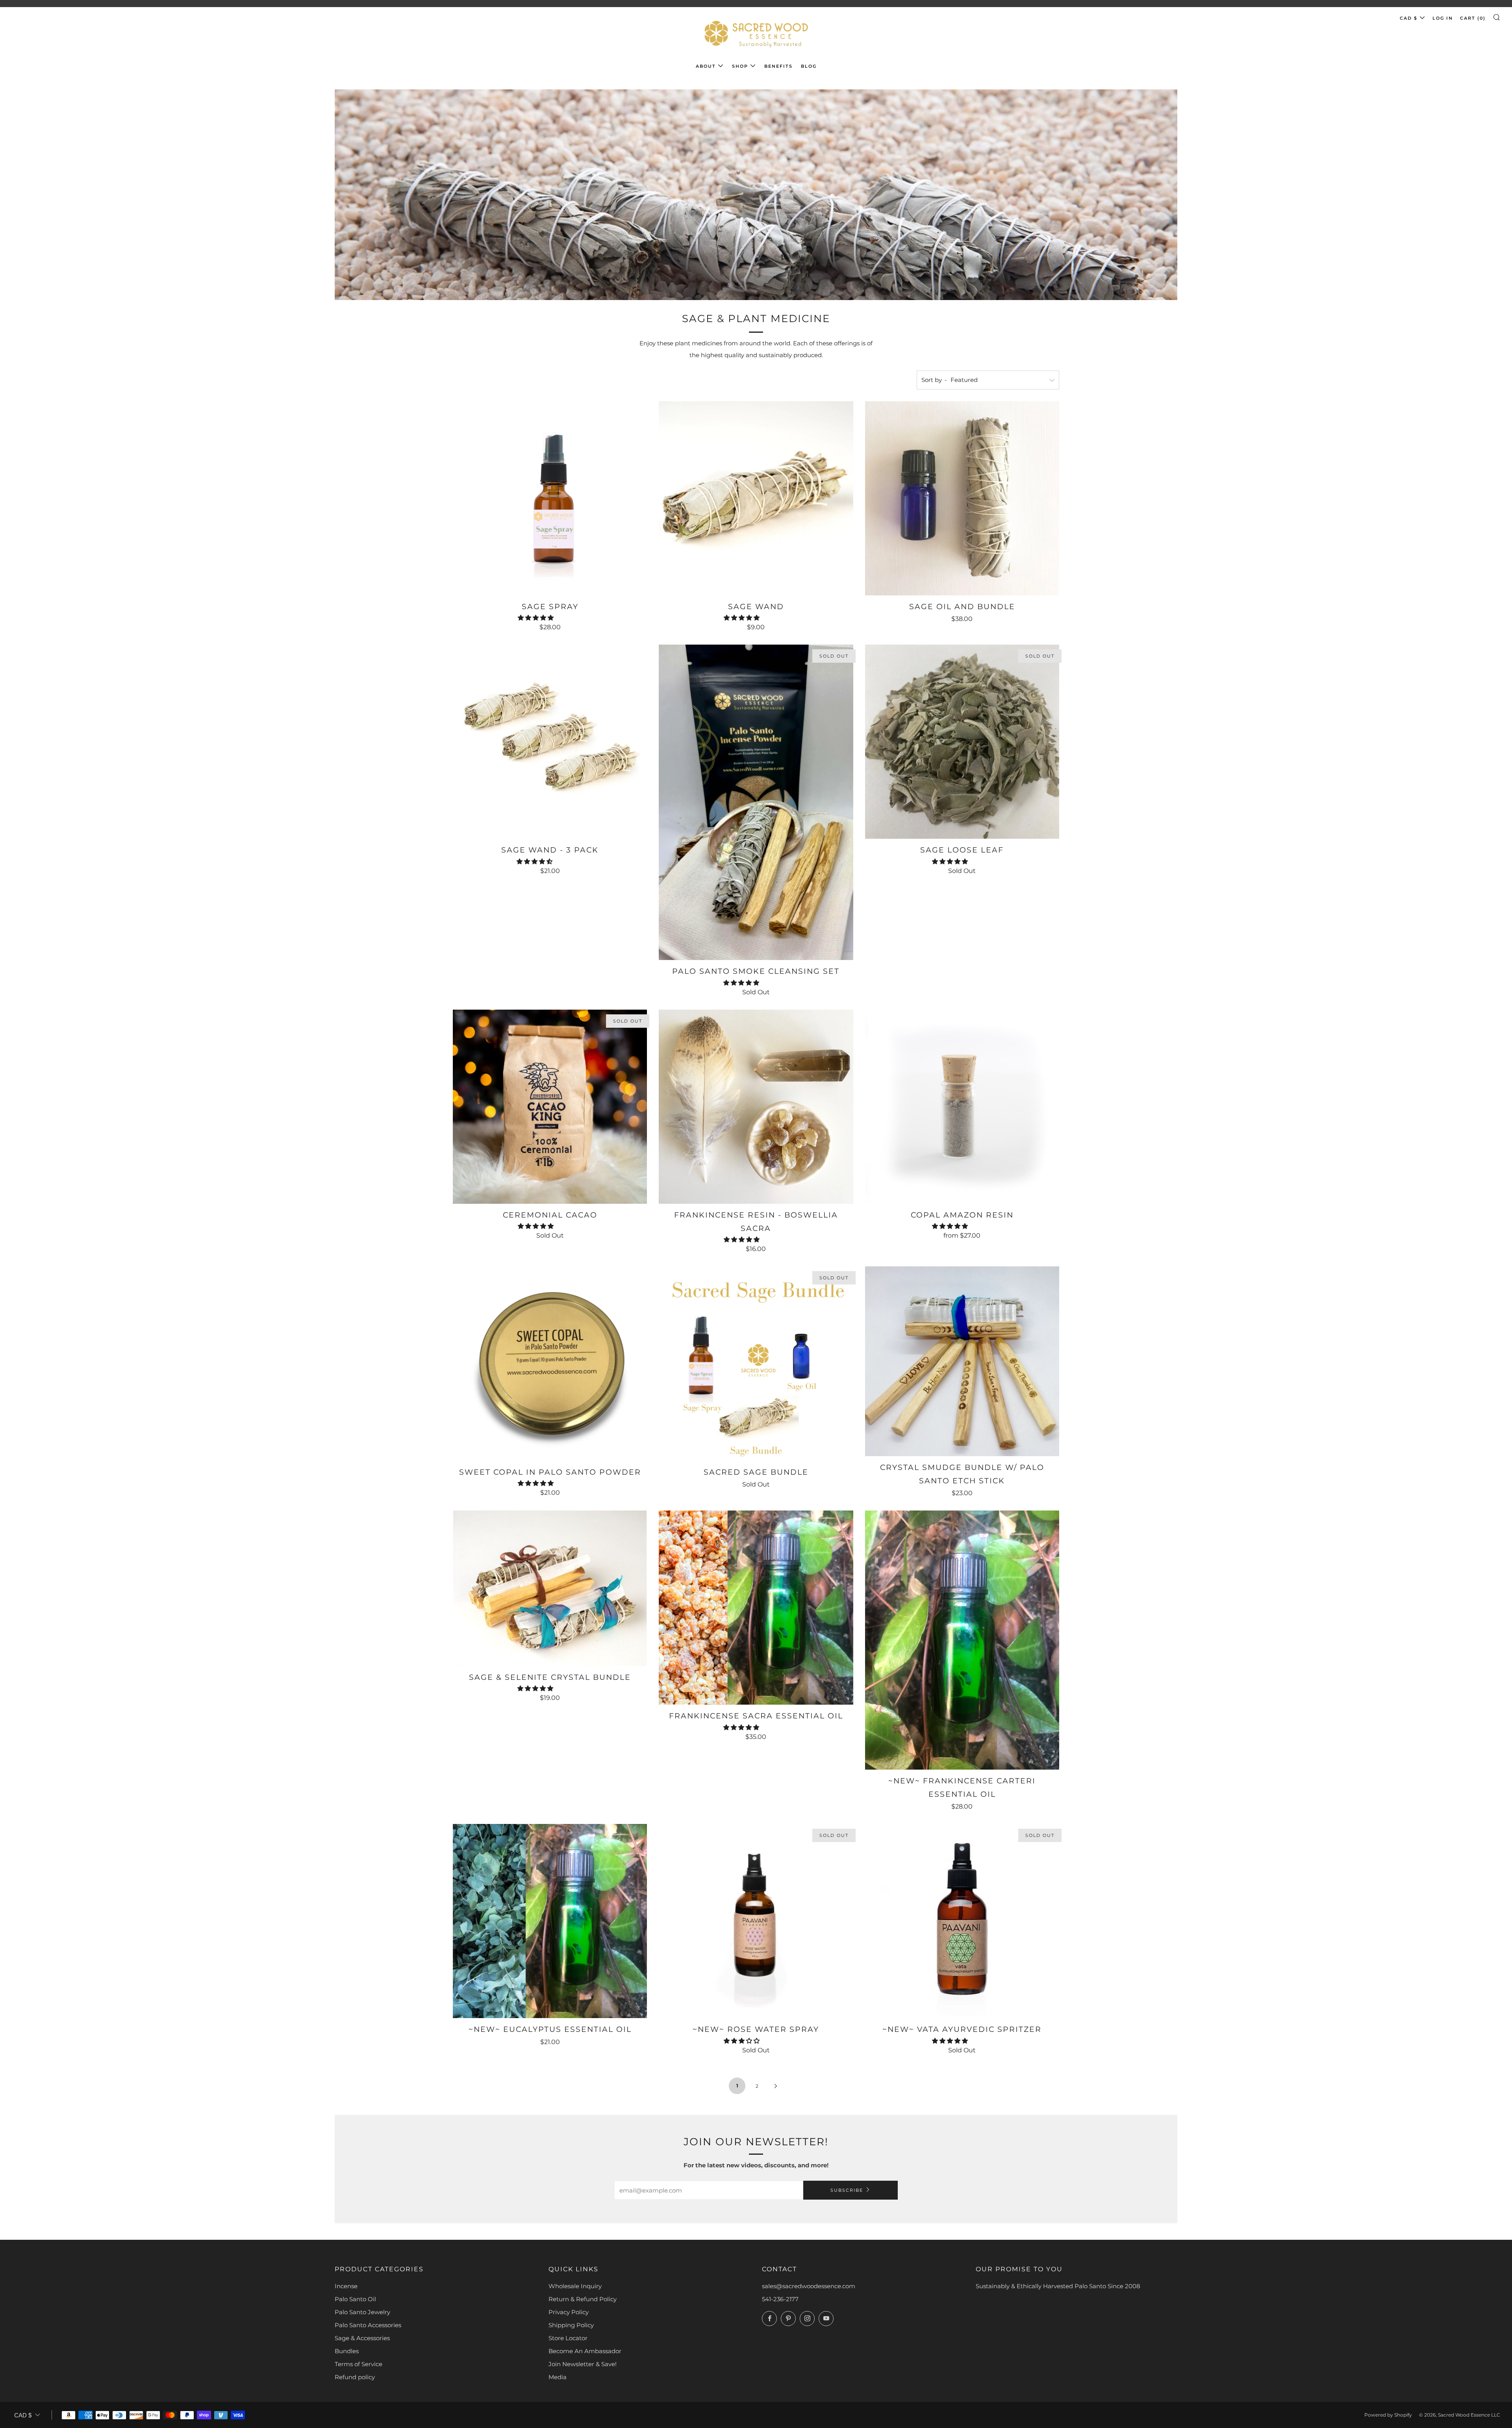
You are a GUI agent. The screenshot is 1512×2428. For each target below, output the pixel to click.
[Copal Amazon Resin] (962, 1107)
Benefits (778, 66)
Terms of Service (359, 2364)
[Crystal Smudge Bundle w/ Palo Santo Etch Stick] (962, 1361)
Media (558, 2377)
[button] (536, 618)
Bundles (347, 2351)
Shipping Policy (571, 2325)
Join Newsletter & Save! (583, 2364)
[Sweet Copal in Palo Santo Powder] (550, 1363)
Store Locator (568, 2338)
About (706, 66)
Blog (809, 66)
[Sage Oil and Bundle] (962, 498)
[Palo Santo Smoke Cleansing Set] (756, 802)
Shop (740, 66)
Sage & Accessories (362, 2338)
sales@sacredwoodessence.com (809, 2286)
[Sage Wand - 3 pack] (550, 742)
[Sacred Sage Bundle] (756, 1363)
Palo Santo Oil (355, 2299)
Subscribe (847, 2190)
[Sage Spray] (550, 498)
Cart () (1473, 18)
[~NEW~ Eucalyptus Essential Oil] (550, 1921)
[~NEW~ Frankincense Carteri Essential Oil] (962, 1640)
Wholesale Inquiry (575, 2286)
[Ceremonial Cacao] (550, 1107)
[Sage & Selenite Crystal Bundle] (550, 1588)
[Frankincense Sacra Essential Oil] (756, 1608)
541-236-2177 (780, 2299)
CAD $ (1409, 18)
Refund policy (355, 2377)
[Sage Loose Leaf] (962, 742)
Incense (346, 2286)
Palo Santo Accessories (368, 2325)
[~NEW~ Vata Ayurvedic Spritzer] (962, 1921)
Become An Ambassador (585, 2351)
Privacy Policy (569, 2312)
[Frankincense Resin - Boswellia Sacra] (756, 1107)
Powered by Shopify (1388, 2415)
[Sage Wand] (756, 498)
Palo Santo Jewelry (362, 2312)
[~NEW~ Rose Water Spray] (756, 1921)
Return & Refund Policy (583, 2299)
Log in (1443, 18)
